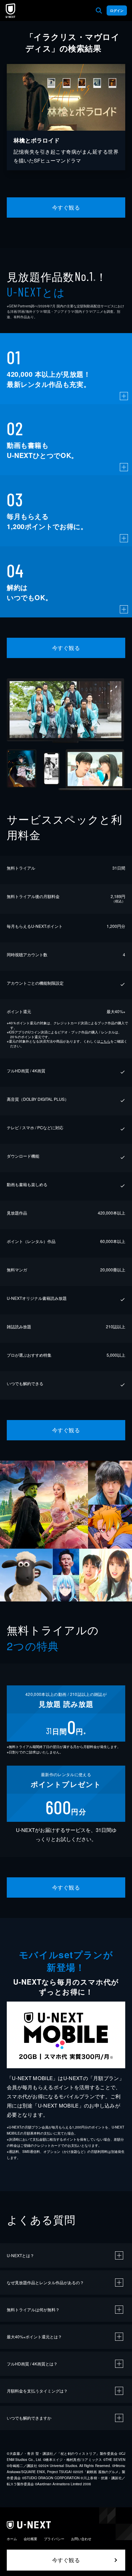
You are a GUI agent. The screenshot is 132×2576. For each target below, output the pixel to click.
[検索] (99, 10)
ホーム (12, 2539)
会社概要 (30, 2539)
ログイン (117, 10)
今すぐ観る (66, 207)
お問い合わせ (81, 2539)
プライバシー (54, 2539)
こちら (105, 1041)
